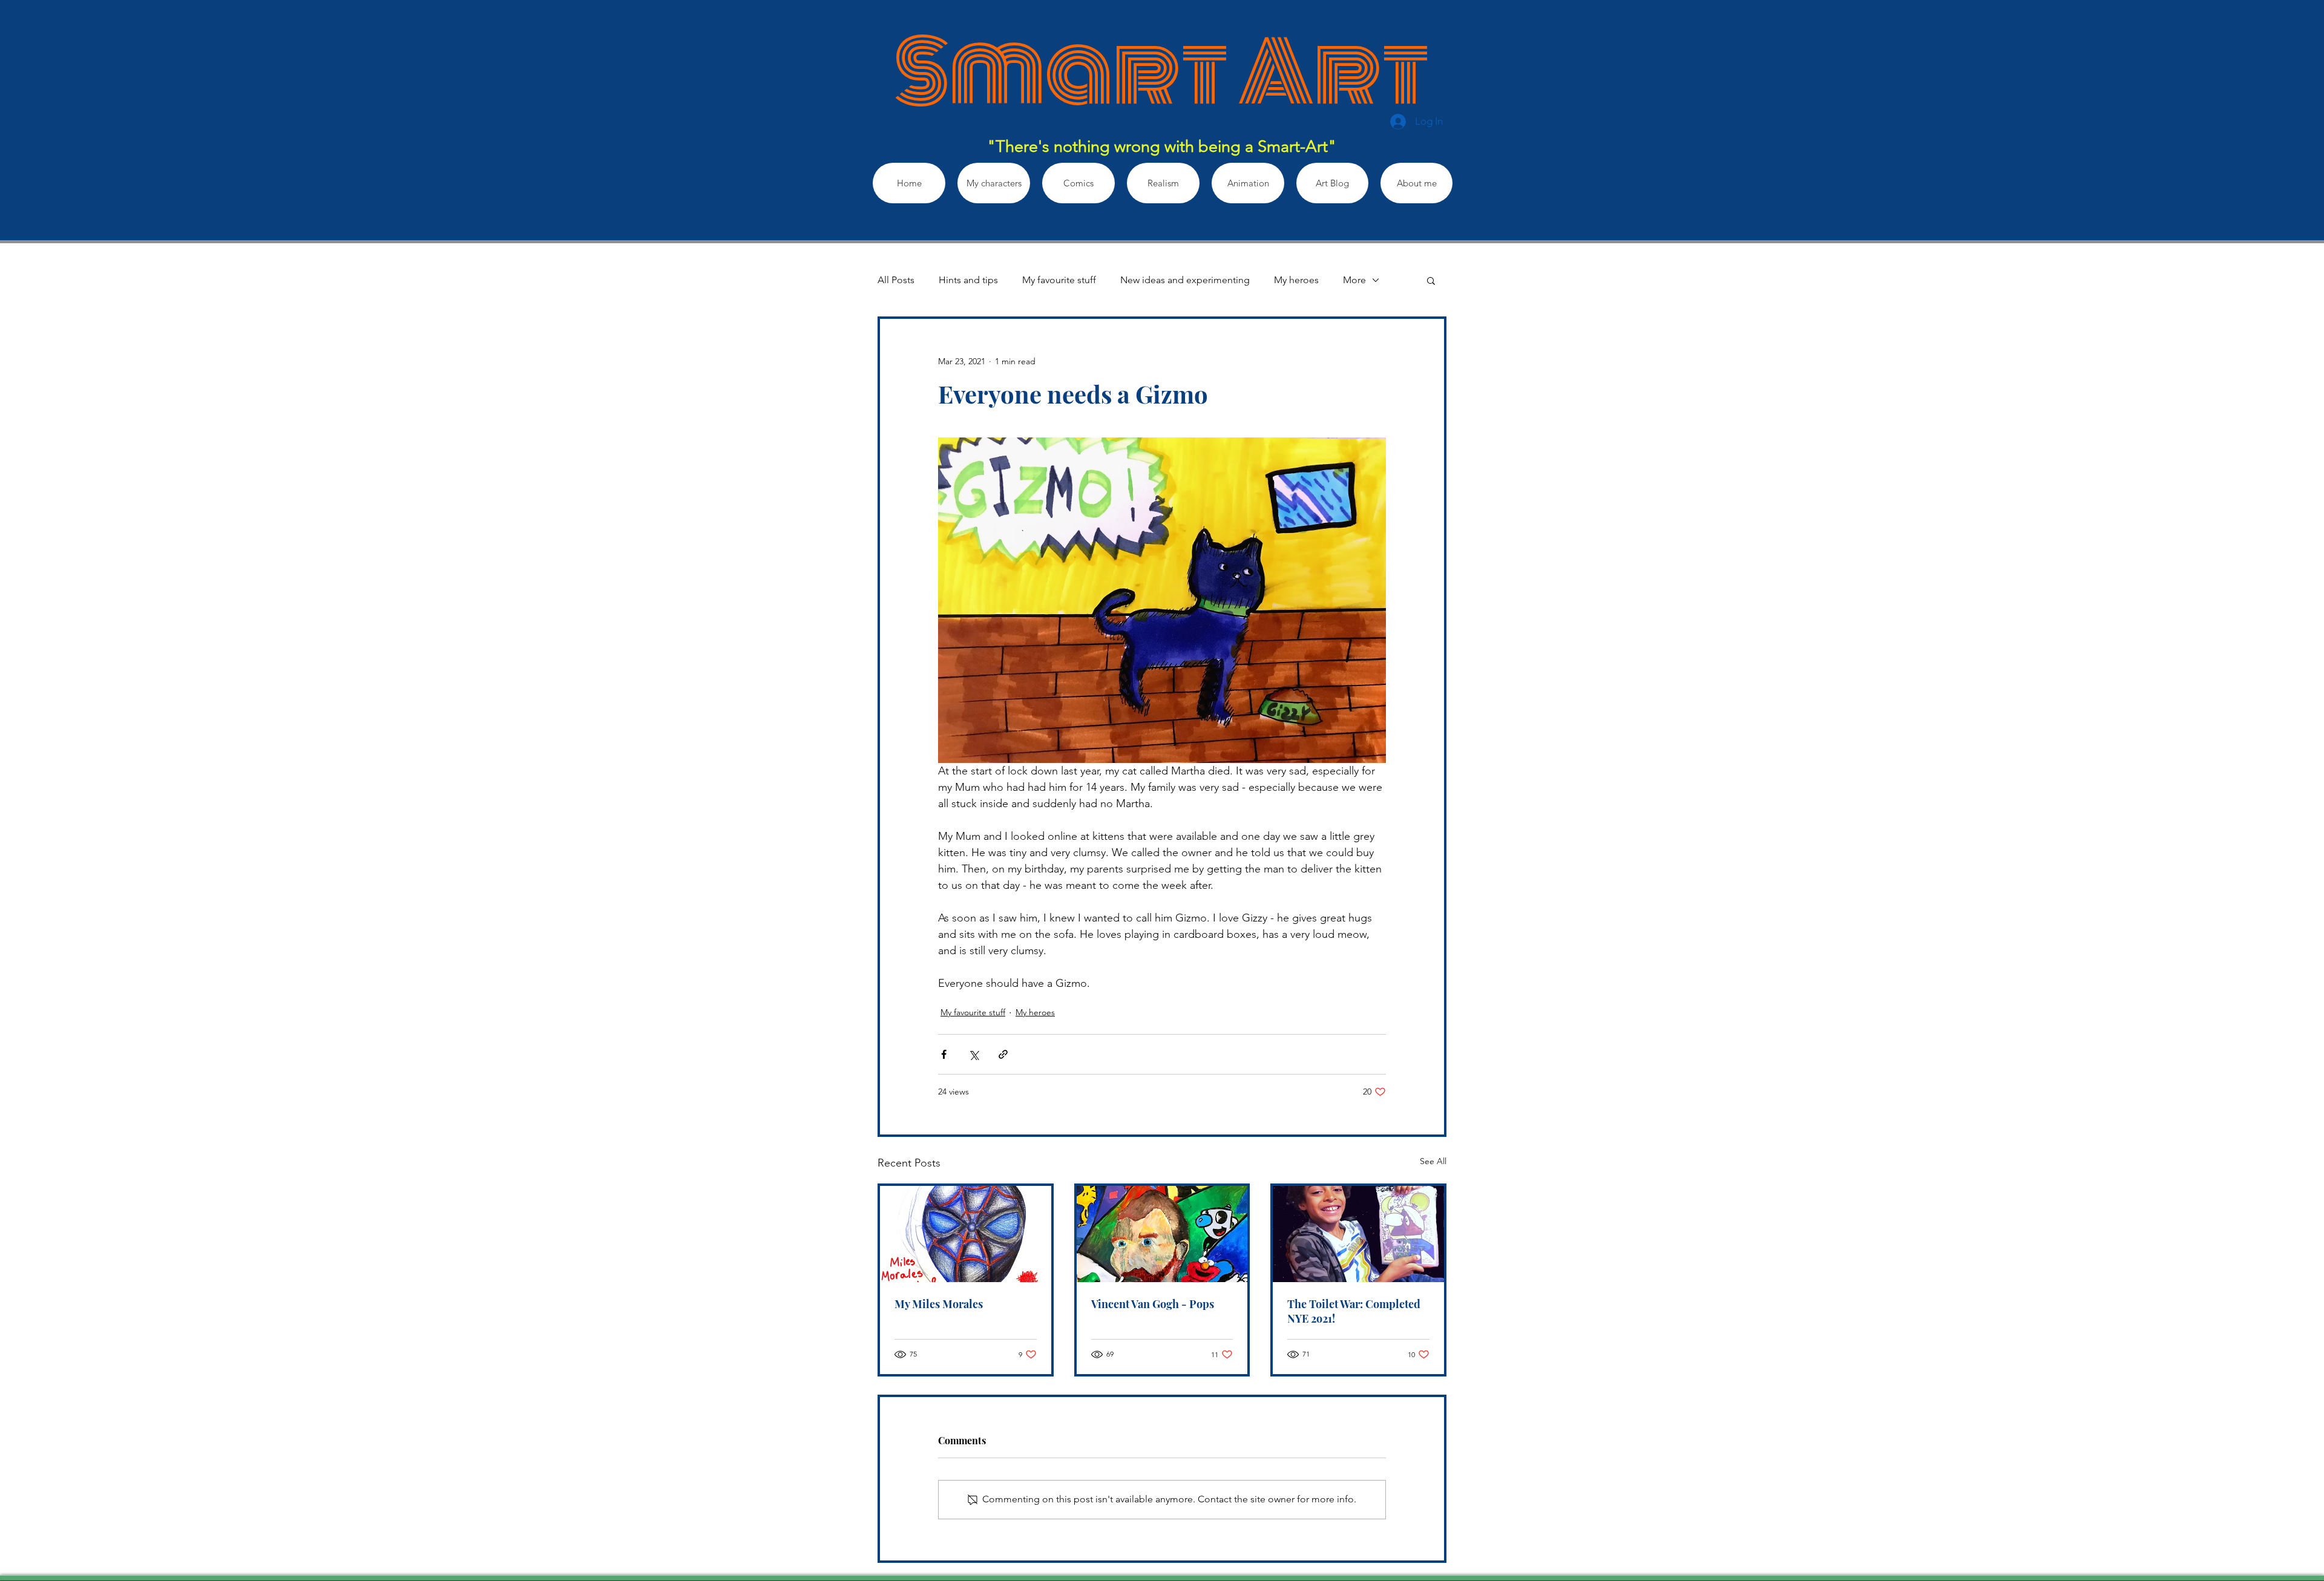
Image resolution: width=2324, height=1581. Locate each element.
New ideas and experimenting (1185, 280)
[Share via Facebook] (944, 1054)
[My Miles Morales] (966, 1234)
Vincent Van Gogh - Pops (1153, 1304)
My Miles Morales (939, 1304)
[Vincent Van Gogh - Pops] (1162, 1234)
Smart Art (1162, 73)
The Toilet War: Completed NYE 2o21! (1354, 1311)
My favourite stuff (1059, 280)
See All (1433, 1161)
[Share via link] (1003, 1054)
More (1354, 280)
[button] (1431, 280)
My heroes (1296, 280)
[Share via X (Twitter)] (973, 1054)
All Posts (896, 280)
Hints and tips (968, 280)
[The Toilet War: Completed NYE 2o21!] (1358, 1234)
